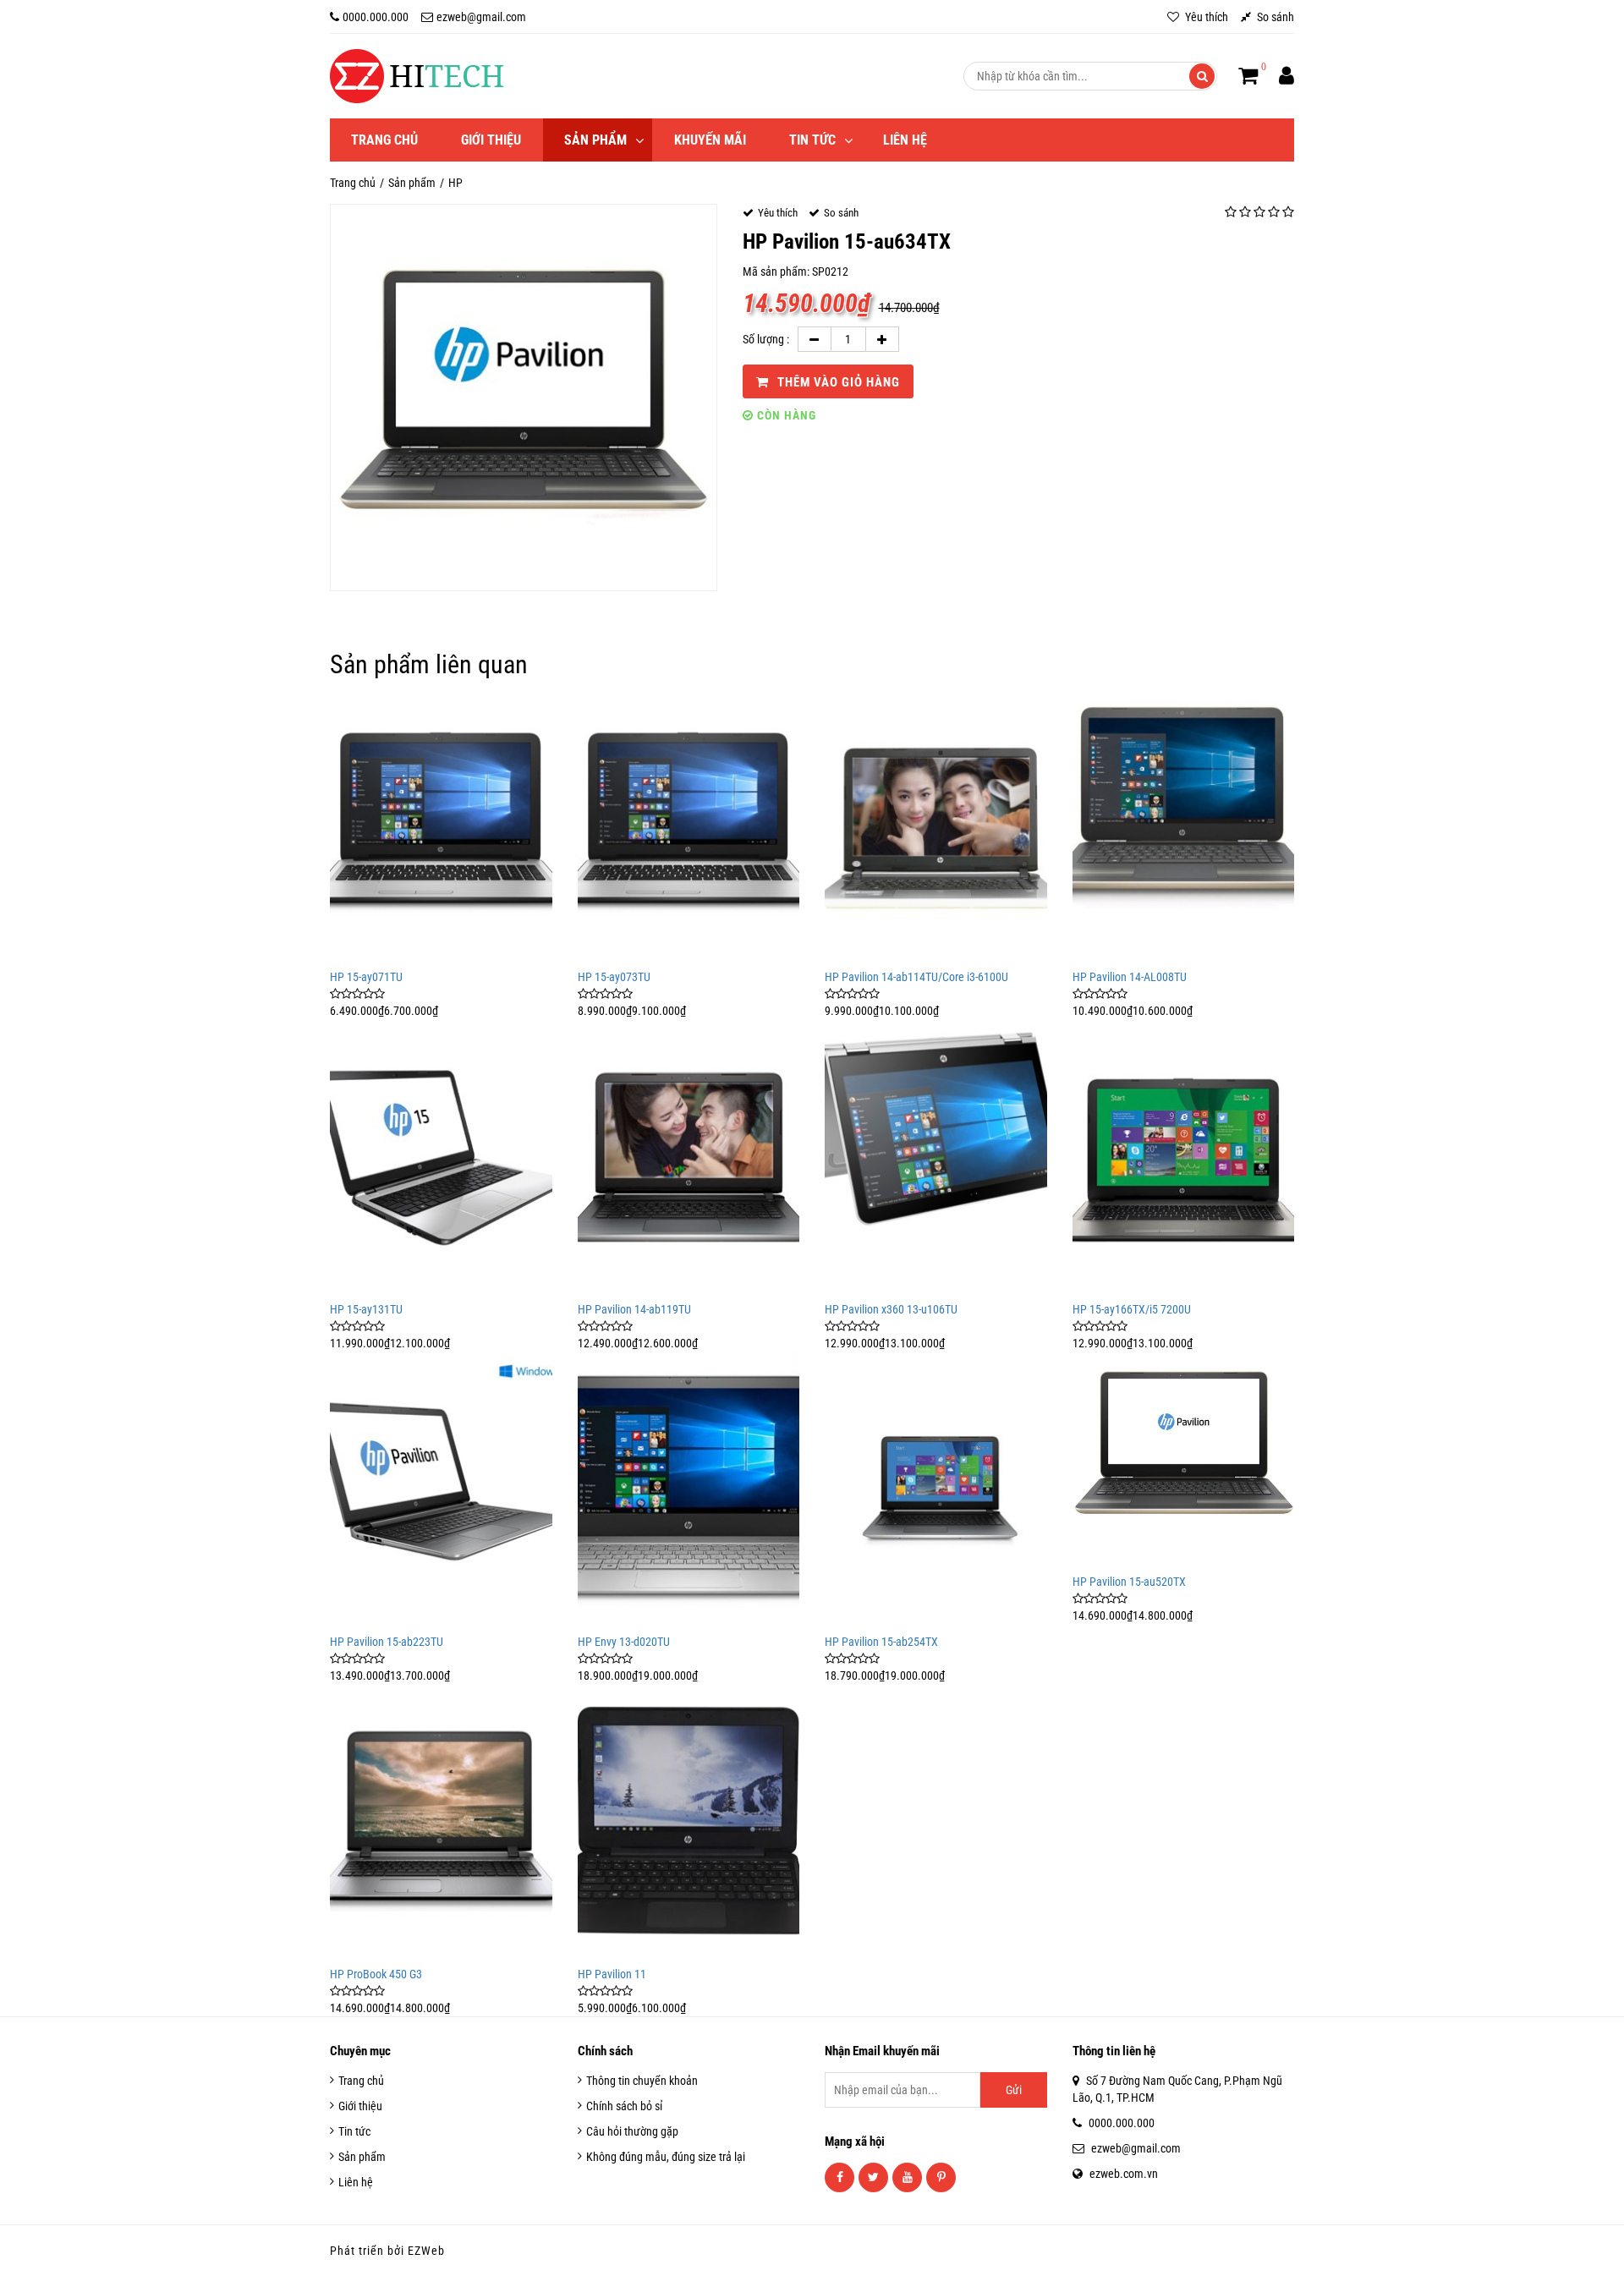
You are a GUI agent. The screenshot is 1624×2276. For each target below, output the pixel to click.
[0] (1248, 76)
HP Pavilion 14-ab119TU (634, 1309)
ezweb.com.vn (1124, 2174)
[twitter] (873, 2177)
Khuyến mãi (710, 140)
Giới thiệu (491, 140)
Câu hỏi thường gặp (632, 2131)
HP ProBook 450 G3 (376, 1974)
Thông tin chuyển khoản (642, 2081)
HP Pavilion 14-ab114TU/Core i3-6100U (916, 977)
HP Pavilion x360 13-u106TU (891, 1309)
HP (455, 183)
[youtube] (907, 2177)
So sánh (1274, 17)
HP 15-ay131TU (366, 1309)
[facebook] (839, 2177)
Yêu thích (1205, 17)
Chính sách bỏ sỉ (624, 2106)
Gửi (1014, 2090)
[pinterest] (941, 2177)
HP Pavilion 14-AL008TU (1130, 977)
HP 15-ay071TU (366, 977)
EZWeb (426, 2251)
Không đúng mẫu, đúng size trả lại (666, 2157)
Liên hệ (905, 140)
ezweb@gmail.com (481, 17)
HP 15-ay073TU (614, 977)
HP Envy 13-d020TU (624, 1642)
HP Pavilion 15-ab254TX (881, 1642)
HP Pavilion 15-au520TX (1129, 1582)
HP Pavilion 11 (612, 1974)
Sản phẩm (595, 140)
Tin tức (812, 140)
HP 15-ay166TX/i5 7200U (1132, 1309)
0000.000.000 (376, 17)
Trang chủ (384, 140)
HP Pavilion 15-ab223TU (387, 1642)
